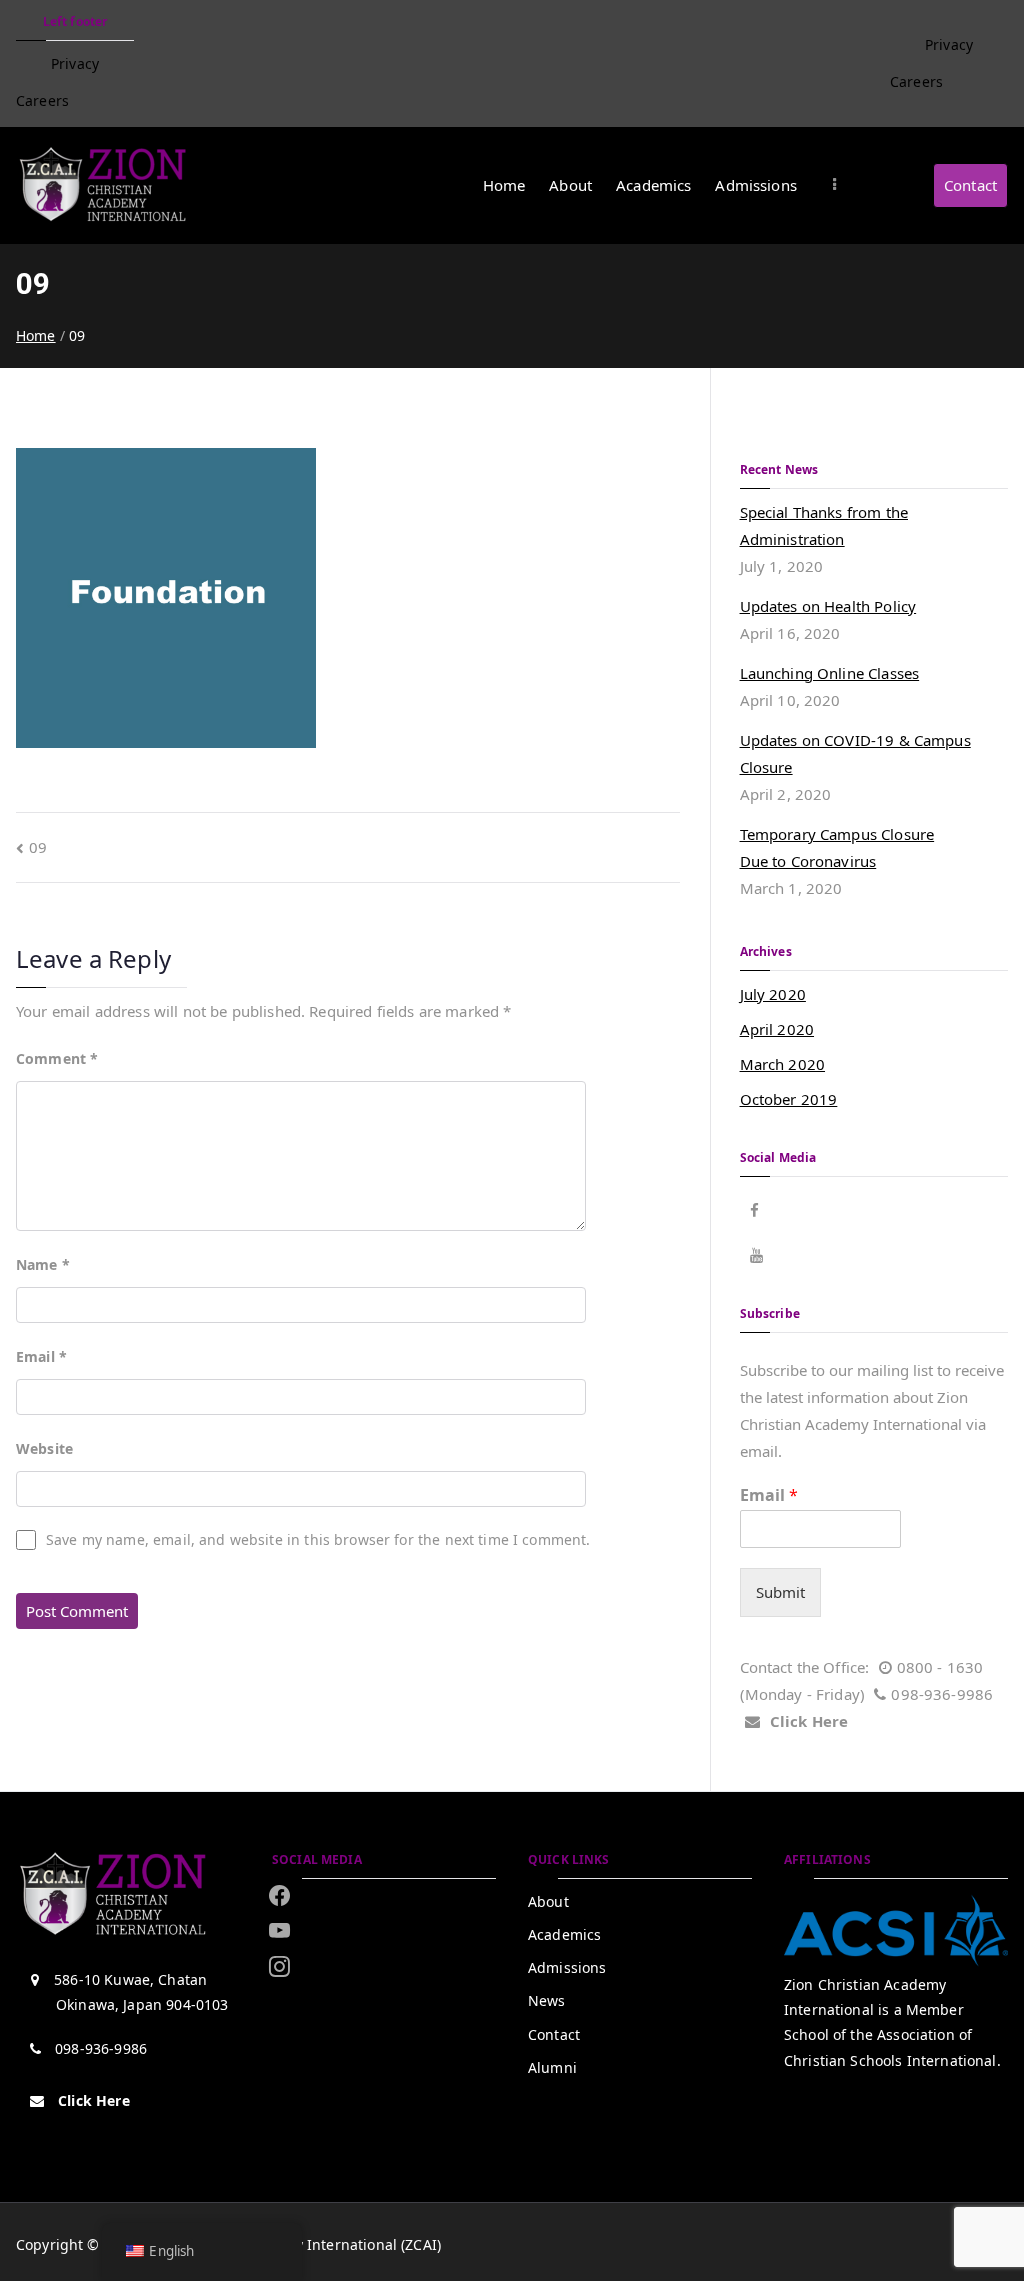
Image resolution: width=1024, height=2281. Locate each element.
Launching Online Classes (830, 673)
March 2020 (783, 1064)
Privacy (75, 63)
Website (44, 1448)
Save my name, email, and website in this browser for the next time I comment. (318, 1539)
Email (41, 1356)
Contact (970, 185)
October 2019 (789, 1099)
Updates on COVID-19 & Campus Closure (855, 753)
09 (38, 847)
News (547, 2000)
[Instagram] (279, 1931)
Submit (780, 1592)
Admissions (756, 185)
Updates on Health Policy (828, 606)
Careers (42, 100)
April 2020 (777, 1029)
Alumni (552, 2067)
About (570, 185)
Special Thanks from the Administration (824, 525)
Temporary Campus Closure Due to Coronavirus (837, 847)
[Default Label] (279, 1966)
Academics (653, 185)
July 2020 (773, 994)
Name (43, 1264)
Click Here (809, 1721)
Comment (57, 1058)
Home (504, 185)
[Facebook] (279, 1895)
